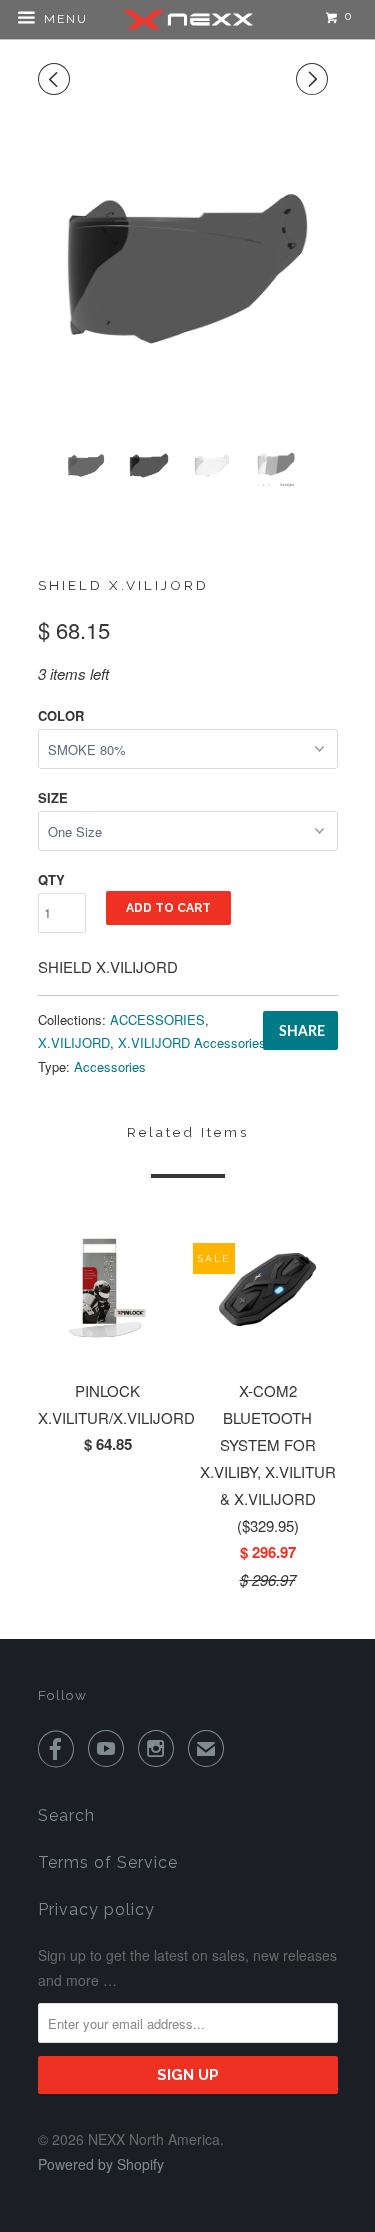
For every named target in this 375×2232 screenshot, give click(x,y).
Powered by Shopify (101, 2164)
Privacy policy (96, 1909)
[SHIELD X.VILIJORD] (188, 268)
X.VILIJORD (74, 1042)
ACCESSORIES (157, 1019)
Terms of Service (108, 1862)
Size (53, 797)
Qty (51, 879)
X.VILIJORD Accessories (192, 1042)
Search (66, 1815)
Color (61, 715)
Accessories (110, 1066)
